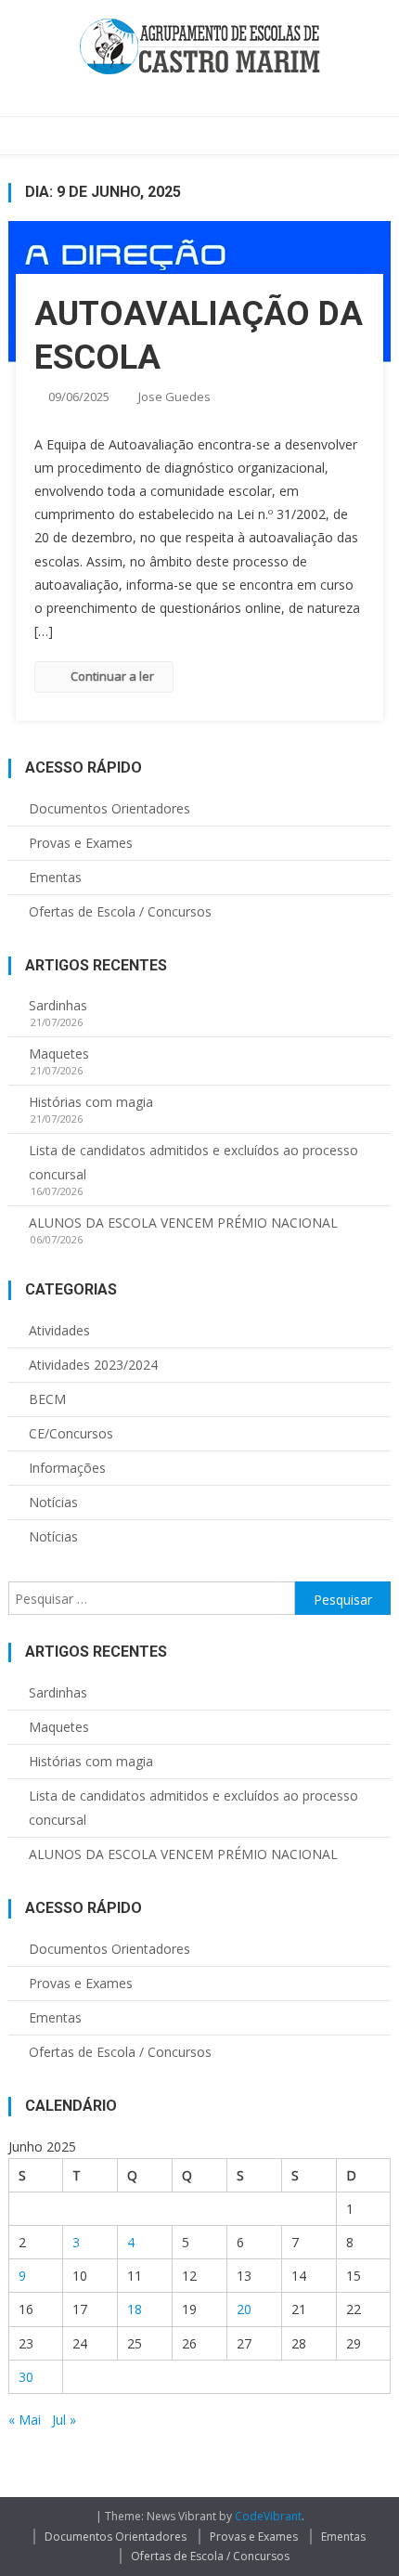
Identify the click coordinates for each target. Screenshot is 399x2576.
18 (135, 2309)
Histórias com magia (91, 1102)
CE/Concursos (71, 1433)
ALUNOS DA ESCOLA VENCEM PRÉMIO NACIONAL (183, 1223)
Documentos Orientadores (109, 808)
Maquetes (59, 1054)
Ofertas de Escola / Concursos (120, 911)
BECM (47, 1399)
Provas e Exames (81, 843)
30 (26, 2377)
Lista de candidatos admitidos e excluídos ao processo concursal (193, 1162)
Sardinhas (58, 1005)
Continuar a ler (112, 676)
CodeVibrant (268, 2516)
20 (244, 2309)
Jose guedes (174, 397)
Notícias (53, 1502)
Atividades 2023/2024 (93, 1365)
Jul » (64, 2420)
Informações (67, 1468)
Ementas (55, 877)
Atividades (59, 1330)
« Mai (25, 2420)
